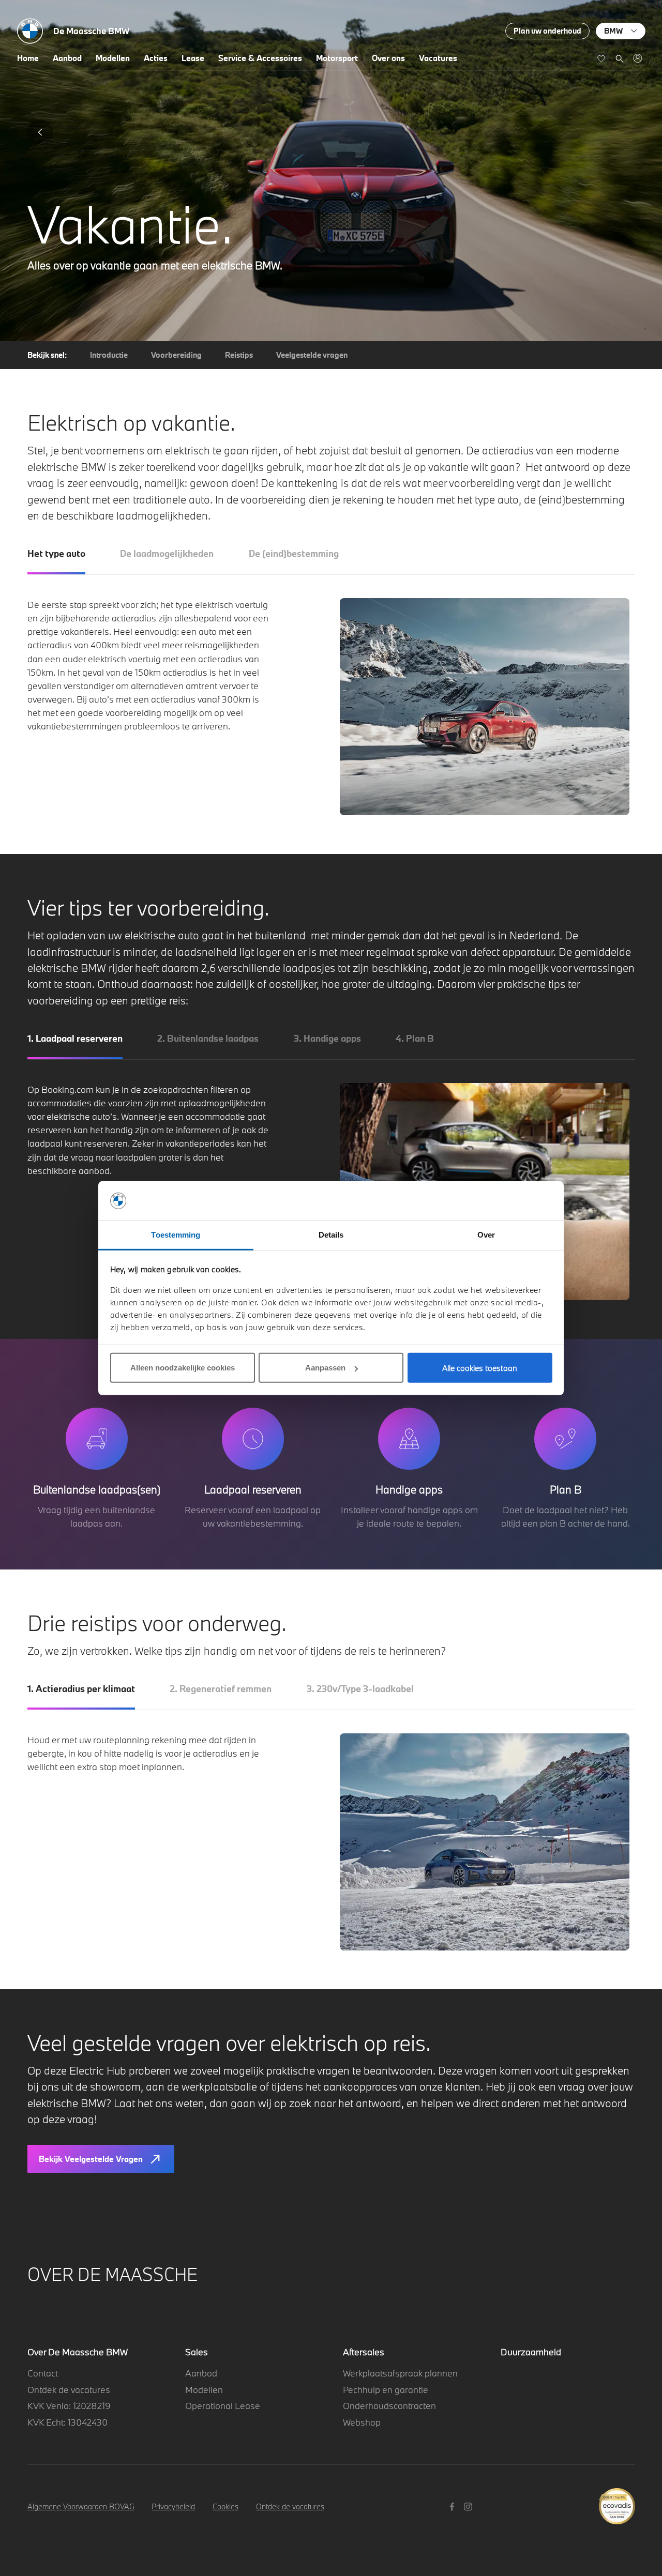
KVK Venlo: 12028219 (69, 2406)
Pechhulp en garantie (386, 2390)
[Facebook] (453, 2506)
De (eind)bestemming (294, 553)
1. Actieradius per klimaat (81, 1689)
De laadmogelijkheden (167, 553)
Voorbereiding (176, 355)
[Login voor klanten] (637, 58)
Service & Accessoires (260, 58)
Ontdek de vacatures (69, 2390)
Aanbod (67, 58)
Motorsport (337, 58)
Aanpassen (325, 1368)
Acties (156, 58)
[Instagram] (469, 2506)
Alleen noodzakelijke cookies (183, 1368)
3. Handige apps (327, 1038)
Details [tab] (331, 1235)
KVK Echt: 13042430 (67, 2422)
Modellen (113, 58)
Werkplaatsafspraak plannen (400, 2373)
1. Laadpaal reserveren (75, 1038)
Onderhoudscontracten (389, 2406)
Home (28, 58)
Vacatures (438, 58)
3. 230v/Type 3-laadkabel (360, 1689)
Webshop (362, 2422)
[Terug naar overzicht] (40, 132)
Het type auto (56, 553)
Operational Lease (223, 2406)
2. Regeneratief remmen (221, 1689)
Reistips (239, 355)
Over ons (388, 58)
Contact (43, 2373)
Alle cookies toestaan (480, 1368)
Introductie (109, 355)
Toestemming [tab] (176, 1235)
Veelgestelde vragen (312, 355)
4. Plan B (415, 1038)
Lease (193, 58)
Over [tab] (486, 1235)
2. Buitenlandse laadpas (208, 1038)
